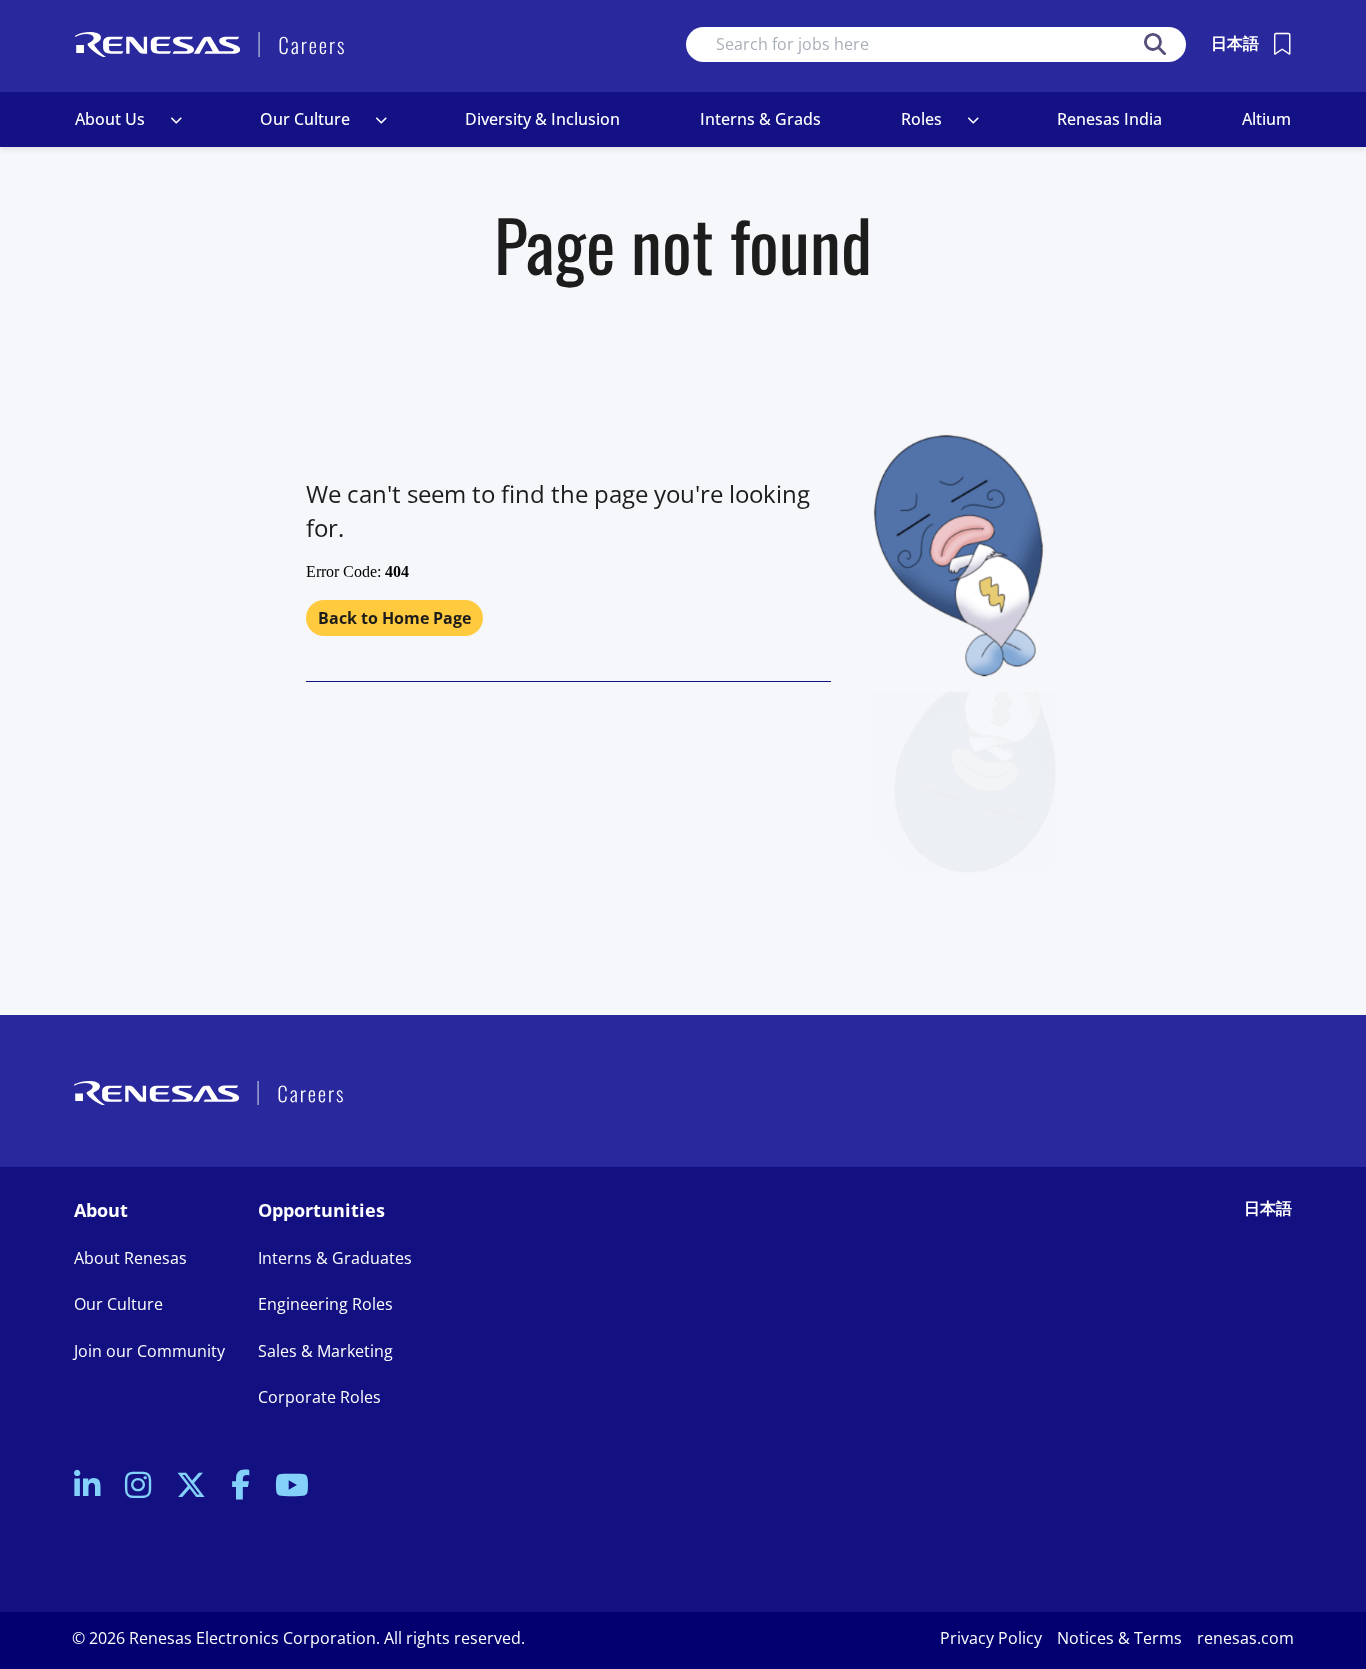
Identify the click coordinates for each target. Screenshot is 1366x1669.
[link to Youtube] (292, 1486)
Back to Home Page (394, 618)
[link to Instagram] (138, 1486)
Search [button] (1155, 44)
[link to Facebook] (240, 1486)
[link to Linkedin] (87, 1486)
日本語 (1235, 43)
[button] (176, 120)
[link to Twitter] (191, 1486)
